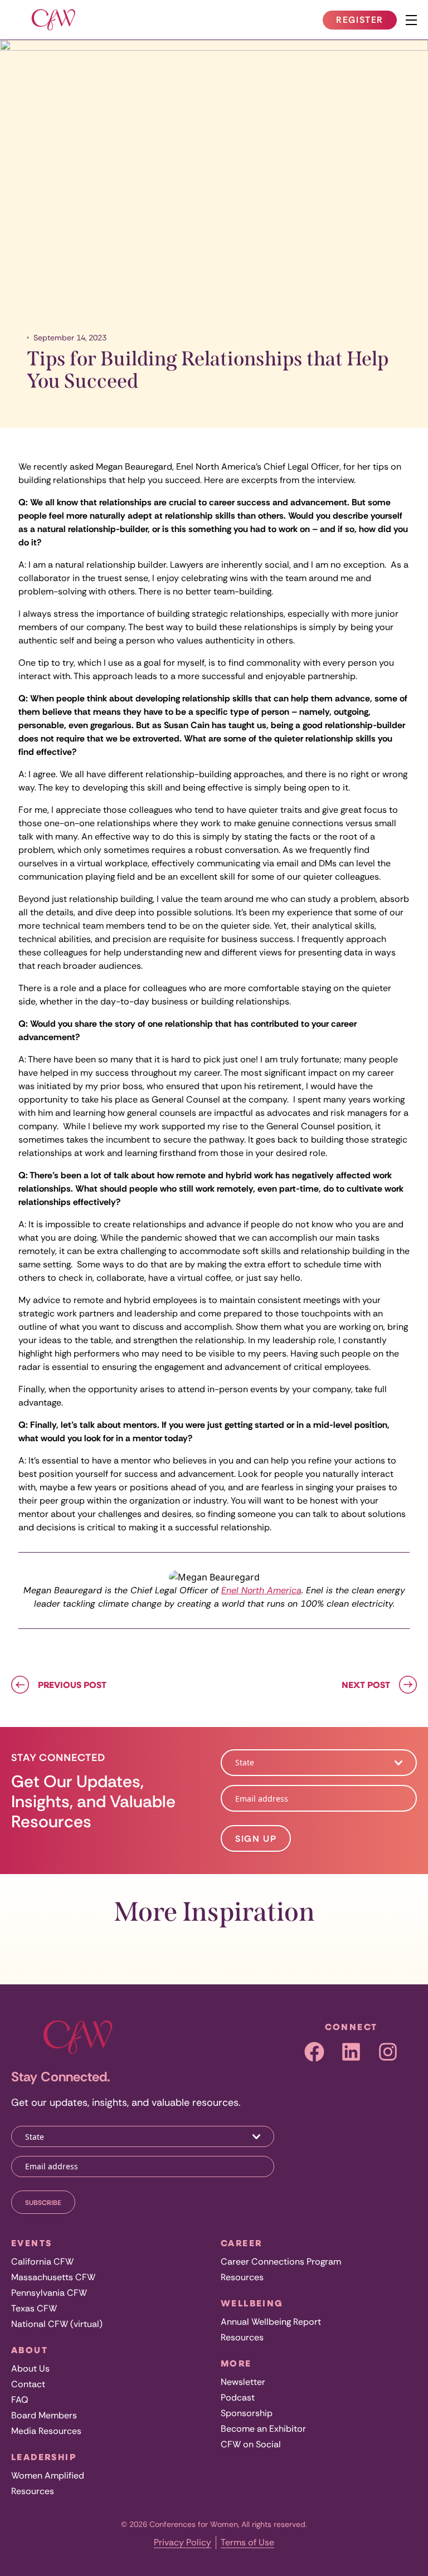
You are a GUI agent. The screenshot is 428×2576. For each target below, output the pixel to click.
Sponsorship (247, 2413)
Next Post (366, 1685)
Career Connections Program (281, 2262)
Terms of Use (247, 2542)
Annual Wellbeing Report (271, 2322)
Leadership (44, 2457)
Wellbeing (252, 2303)
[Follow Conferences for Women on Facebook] (314, 2052)
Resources (33, 2491)
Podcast (238, 2397)
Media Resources (46, 2431)
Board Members (44, 2415)
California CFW (42, 2262)
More (236, 2363)
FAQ (20, 2400)
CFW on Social (251, 2444)
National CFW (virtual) (57, 2324)
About (30, 2350)
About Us (30, 2368)
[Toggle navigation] (411, 20)
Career (241, 2243)
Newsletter (243, 2382)
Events (31, 2243)
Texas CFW (34, 2308)
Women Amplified (48, 2475)
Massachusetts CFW (53, 2277)
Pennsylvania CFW (49, 2293)
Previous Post (72, 1685)
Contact (28, 2384)
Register (366, 22)
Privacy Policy (183, 2542)
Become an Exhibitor (263, 2429)
